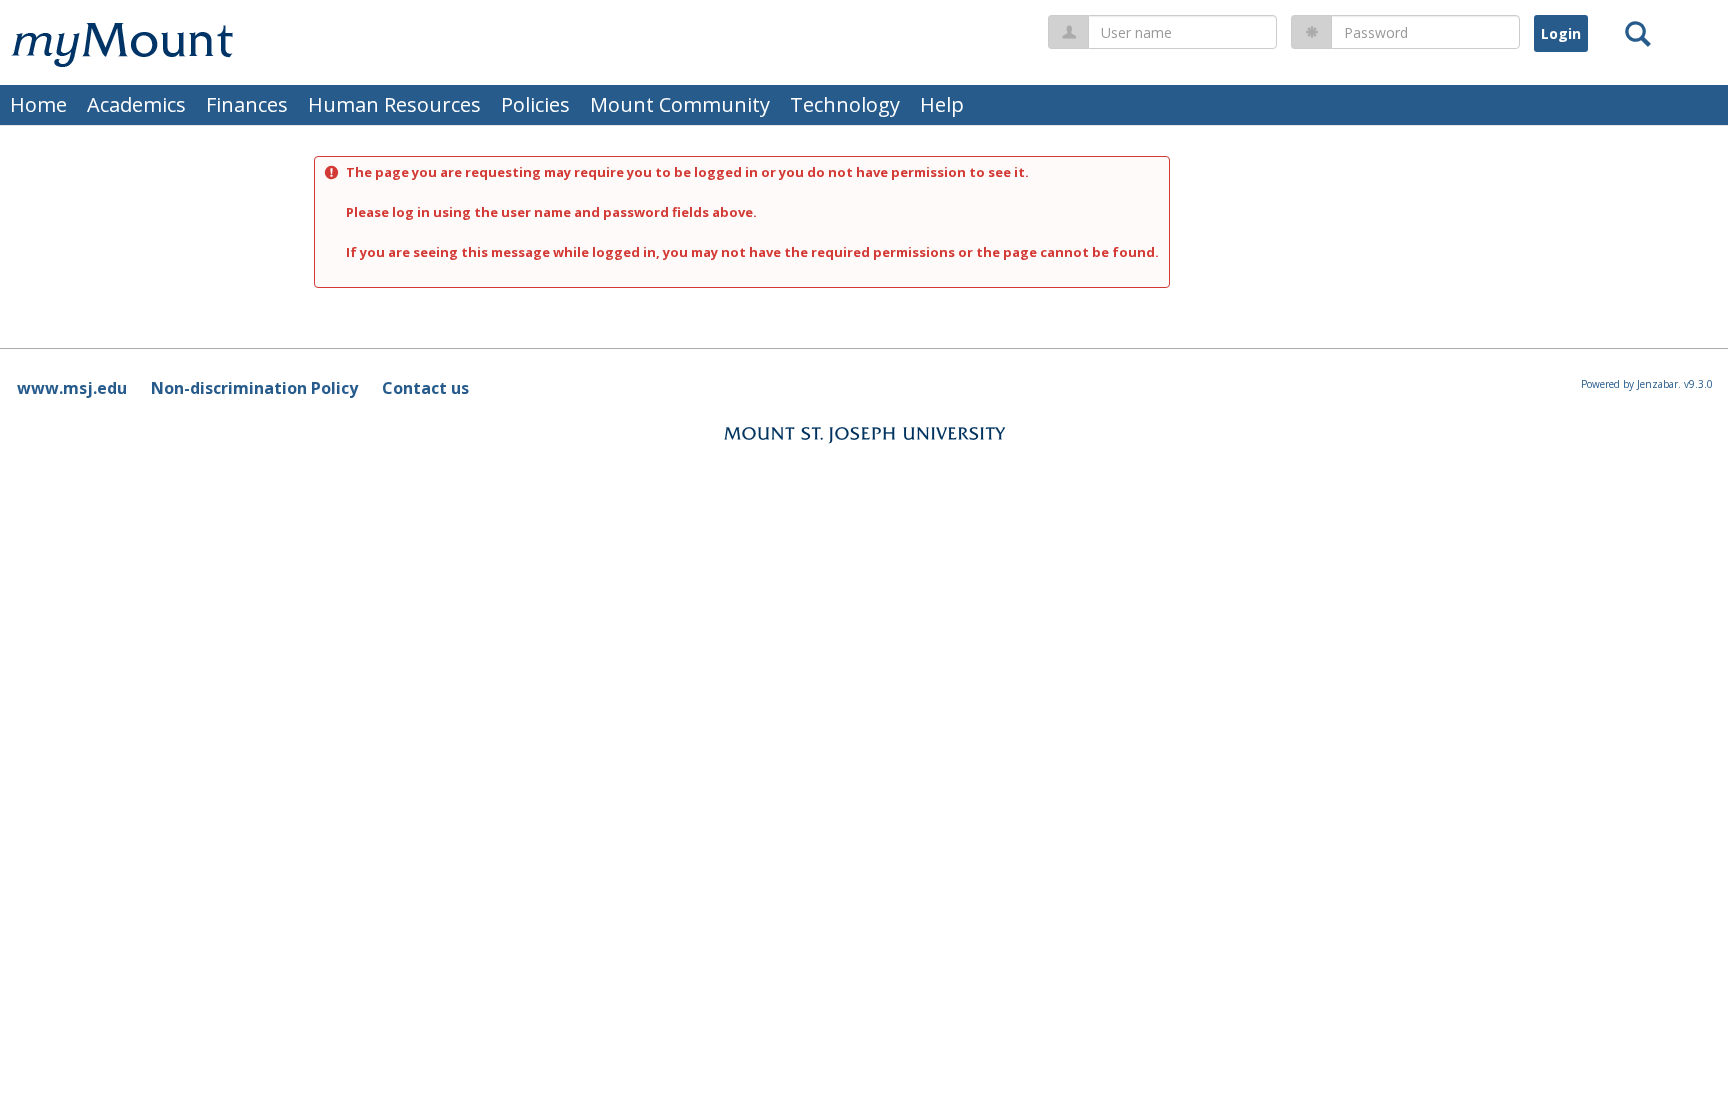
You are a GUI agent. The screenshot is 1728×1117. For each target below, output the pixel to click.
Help (942, 104)
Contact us (425, 388)
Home (38, 104)
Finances (247, 104)
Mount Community (680, 104)
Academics (136, 104)
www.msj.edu (72, 388)
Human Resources (394, 104)
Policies (535, 104)
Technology (845, 104)
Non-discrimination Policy (254, 388)
